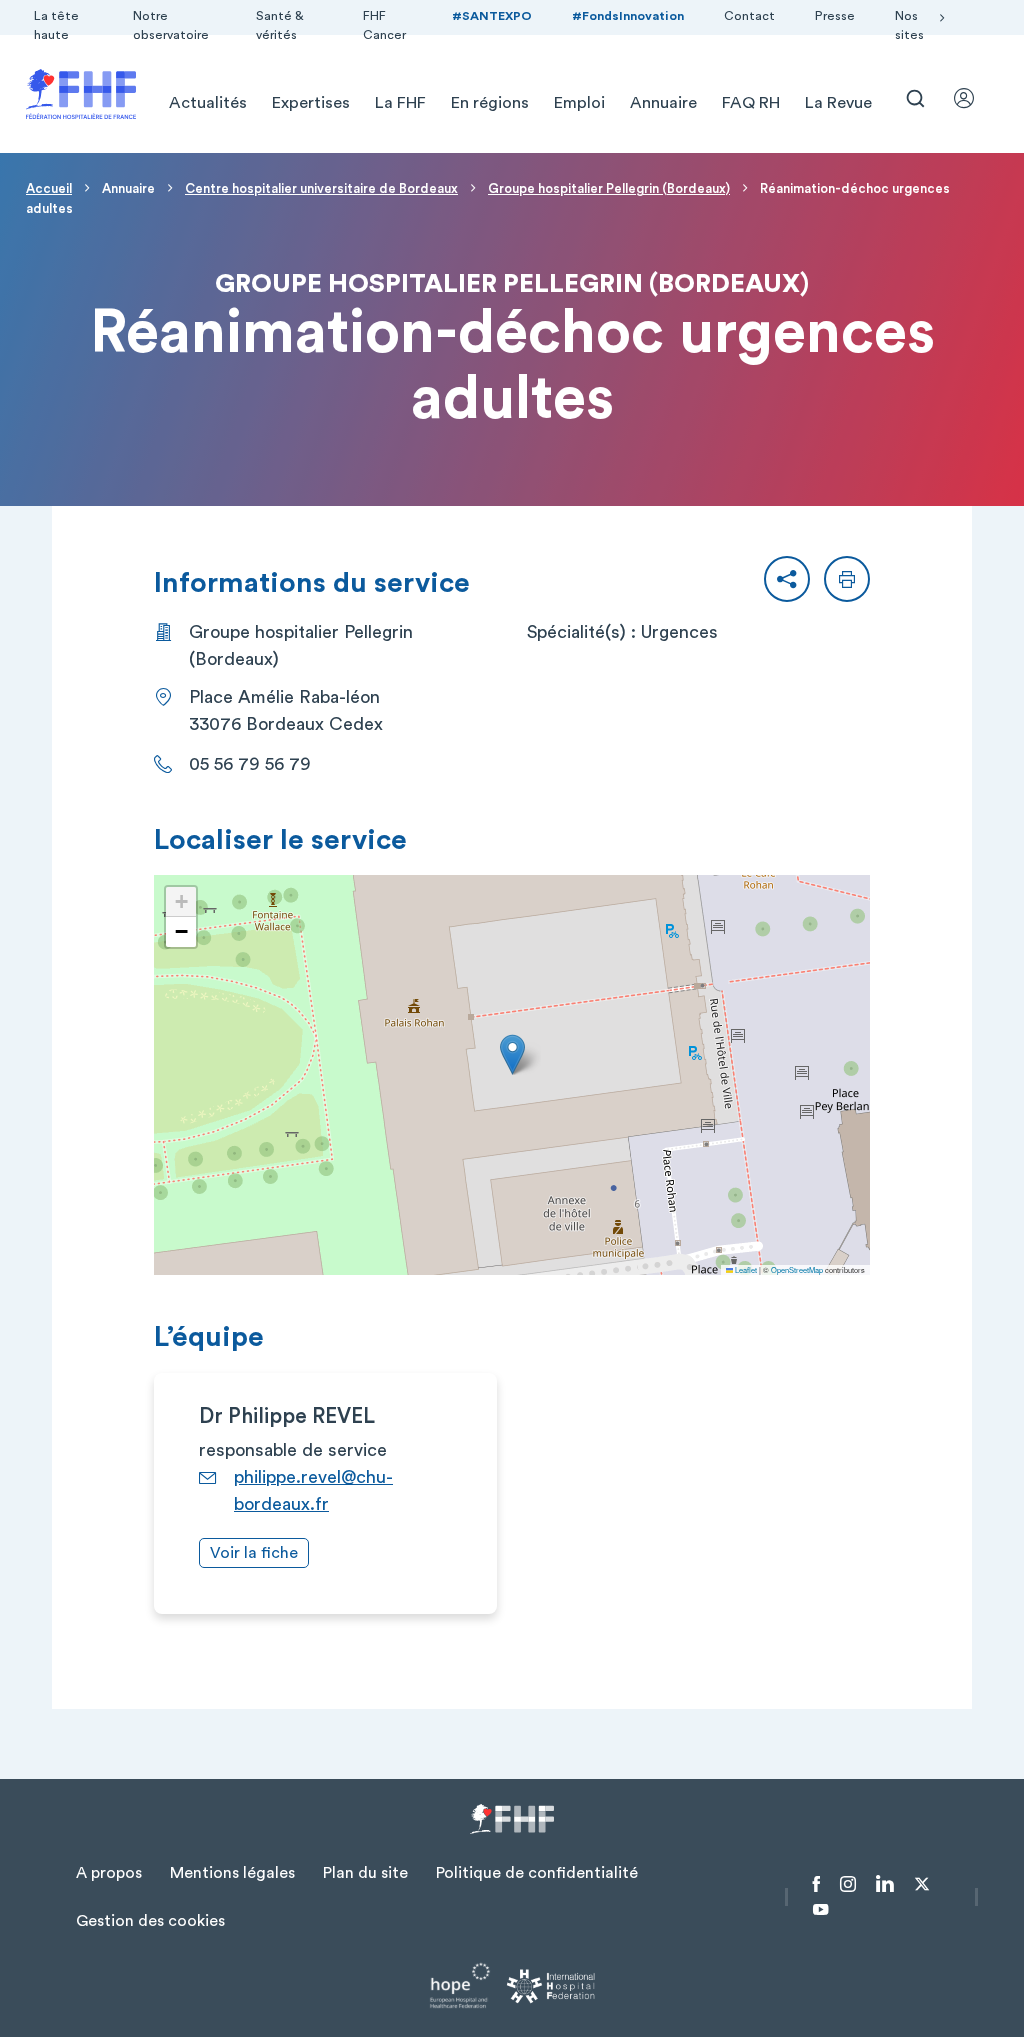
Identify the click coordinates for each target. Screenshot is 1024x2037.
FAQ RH (751, 103)
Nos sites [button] (909, 25)
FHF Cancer (384, 25)
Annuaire (663, 103)
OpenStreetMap (797, 1269)
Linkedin (885, 1884)
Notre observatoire (171, 25)
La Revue (838, 103)
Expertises (311, 103)
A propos (109, 1873)
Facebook (816, 1884)
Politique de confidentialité (537, 1873)
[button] (787, 579)
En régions (490, 103)
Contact (749, 16)
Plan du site (365, 1873)
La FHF (400, 103)
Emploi (579, 103)
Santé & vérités (280, 25)
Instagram (848, 1884)
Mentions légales (232, 1873)
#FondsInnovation (628, 16)
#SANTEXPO (492, 16)
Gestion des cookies (150, 1921)
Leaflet (745, 1269)
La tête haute (56, 25)
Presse (835, 16)
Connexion (973, 98)
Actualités (208, 103)
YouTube (820, 1910)
